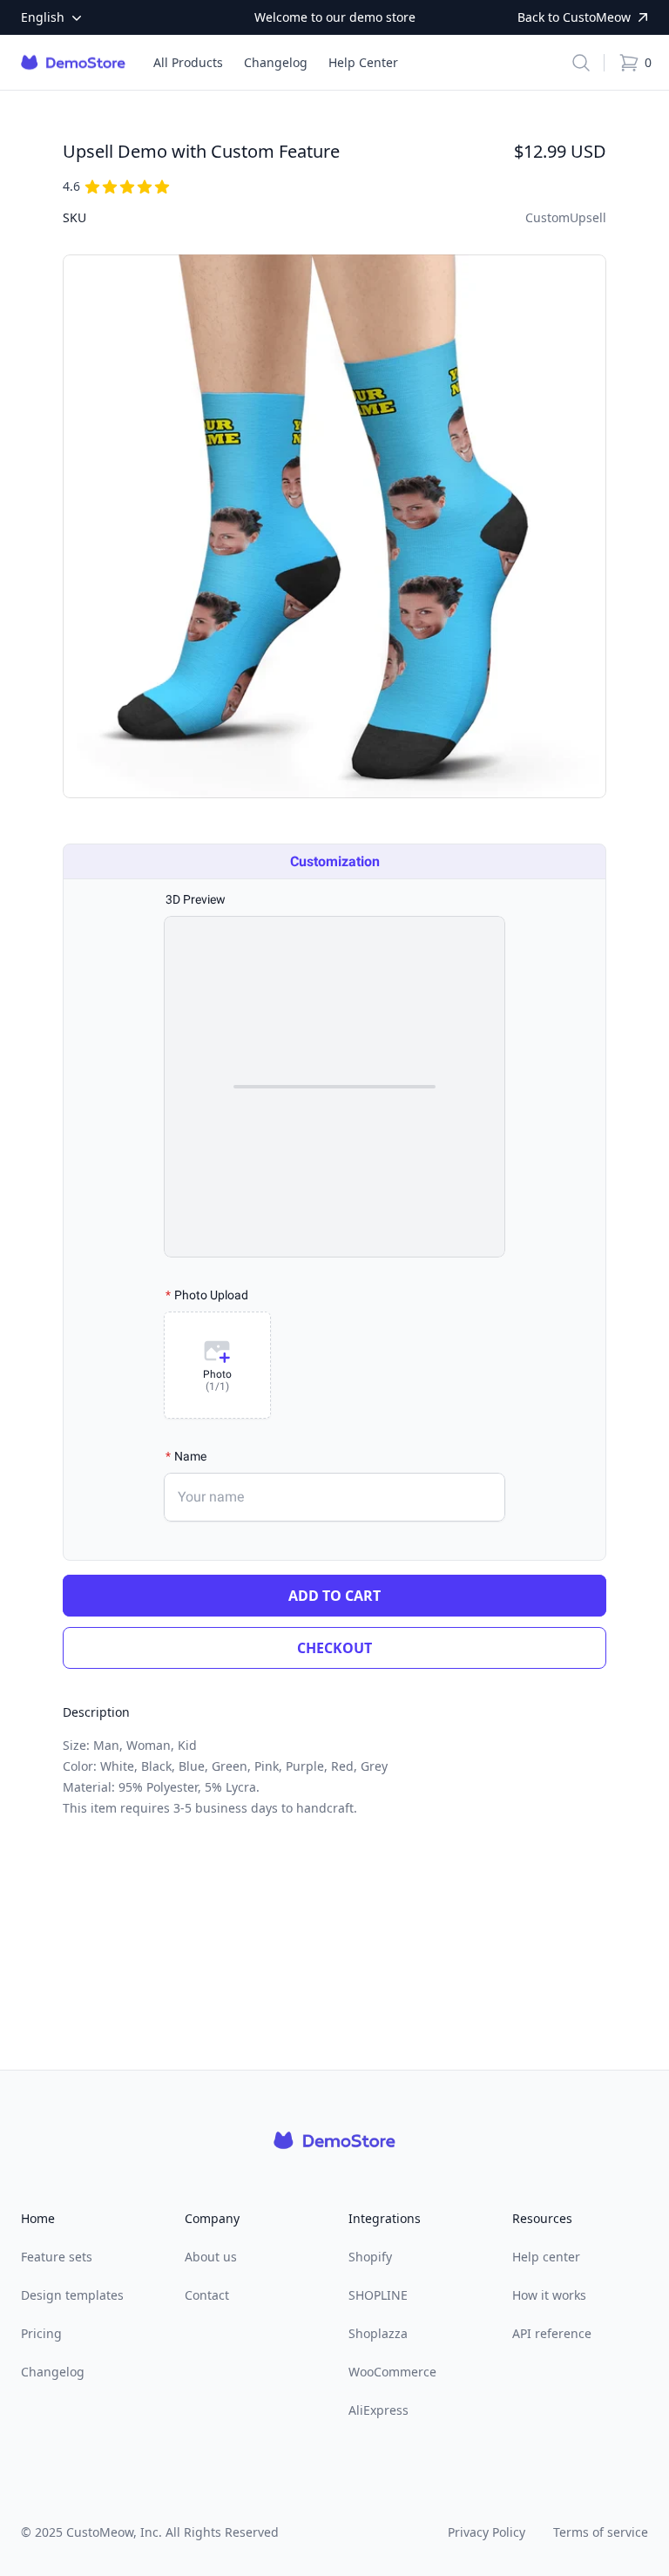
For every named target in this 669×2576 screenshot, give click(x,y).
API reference (552, 2333)
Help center (546, 2257)
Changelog (53, 2372)
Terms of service (601, 2532)
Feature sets (57, 2257)
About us (211, 2257)
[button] (581, 63)
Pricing (41, 2333)
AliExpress (378, 2410)
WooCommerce (392, 2372)
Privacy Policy (487, 2532)
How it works (549, 2295)
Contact (207, 2295)
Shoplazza (378, 2333)
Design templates (72, 2295)
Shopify (370, 2257)
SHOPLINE (378, 2295)
